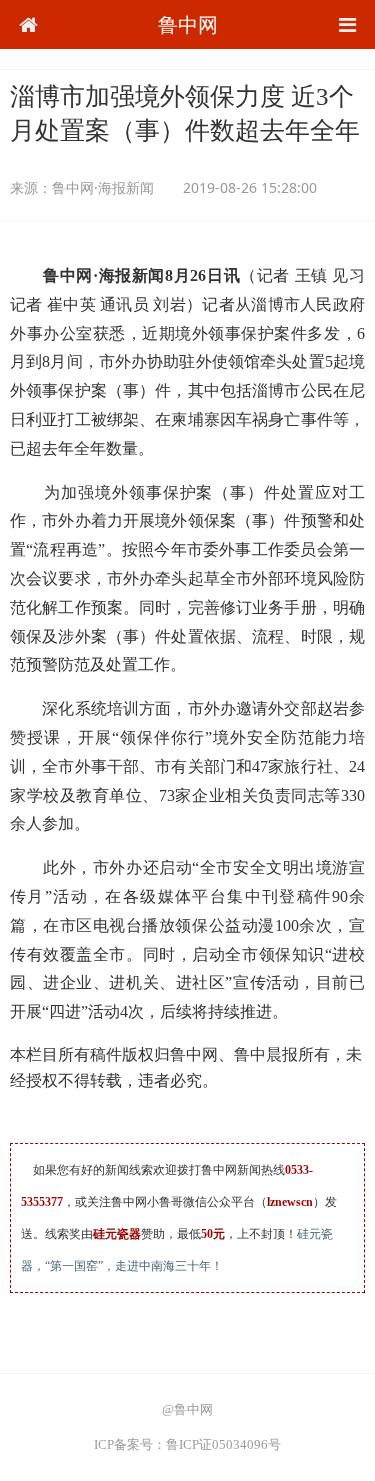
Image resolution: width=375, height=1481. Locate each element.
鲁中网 (188, 24)
